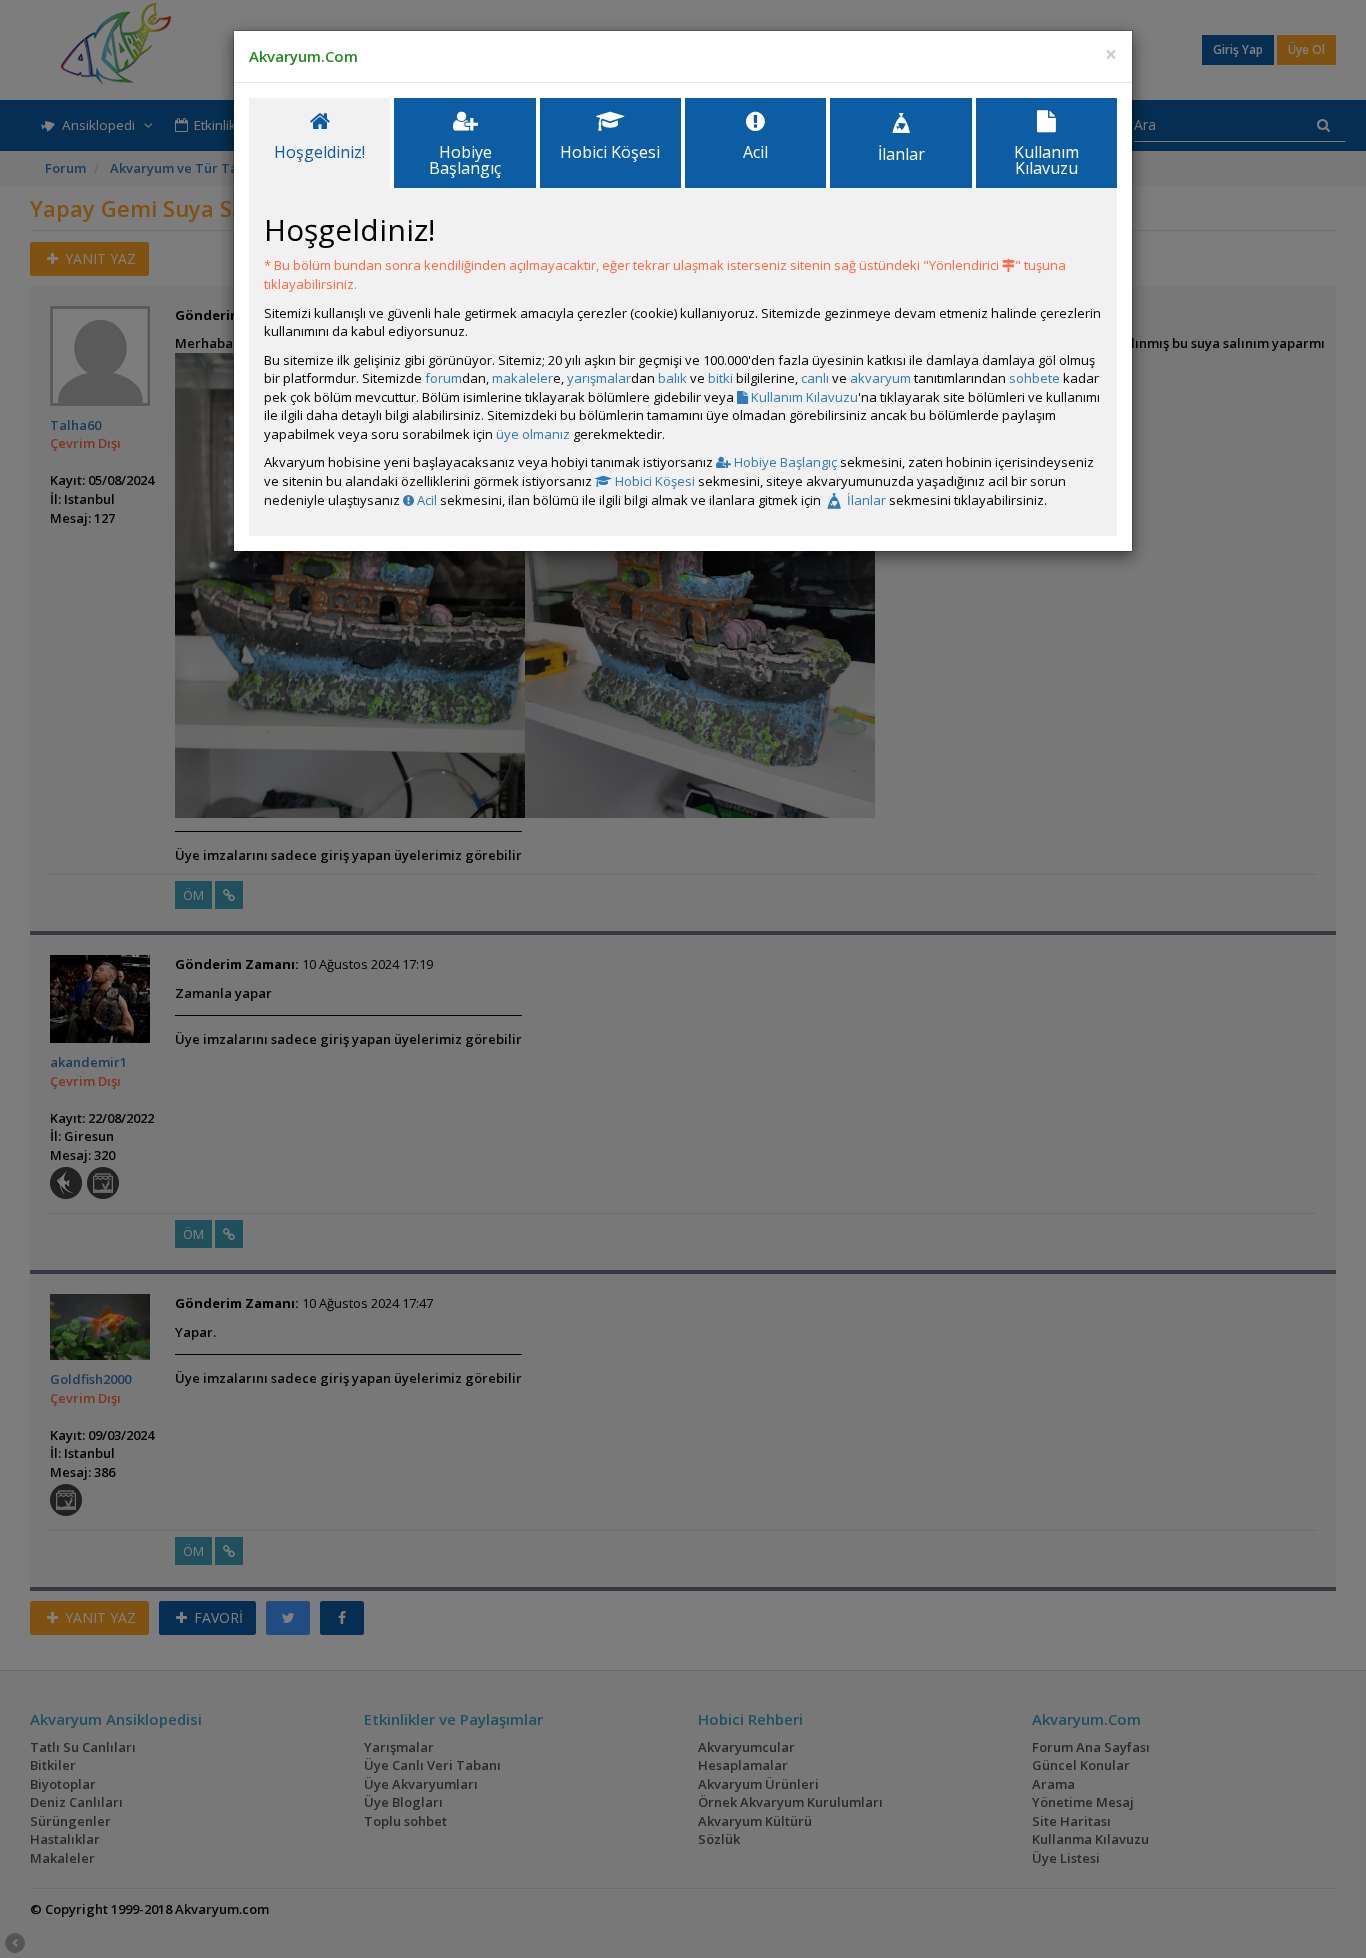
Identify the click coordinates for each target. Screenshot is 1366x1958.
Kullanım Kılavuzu (803, 397)
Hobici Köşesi (653, 481)
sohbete (1034, 378)
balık (672, 378)
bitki (720, 378)
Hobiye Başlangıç (784, 462)
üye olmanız (533, 434)
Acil (425, 500)
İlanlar (865, 500)
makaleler (522, 378)
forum (443, 378)
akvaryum (880, 378)
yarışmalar (599, 378)
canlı (815, 378)
